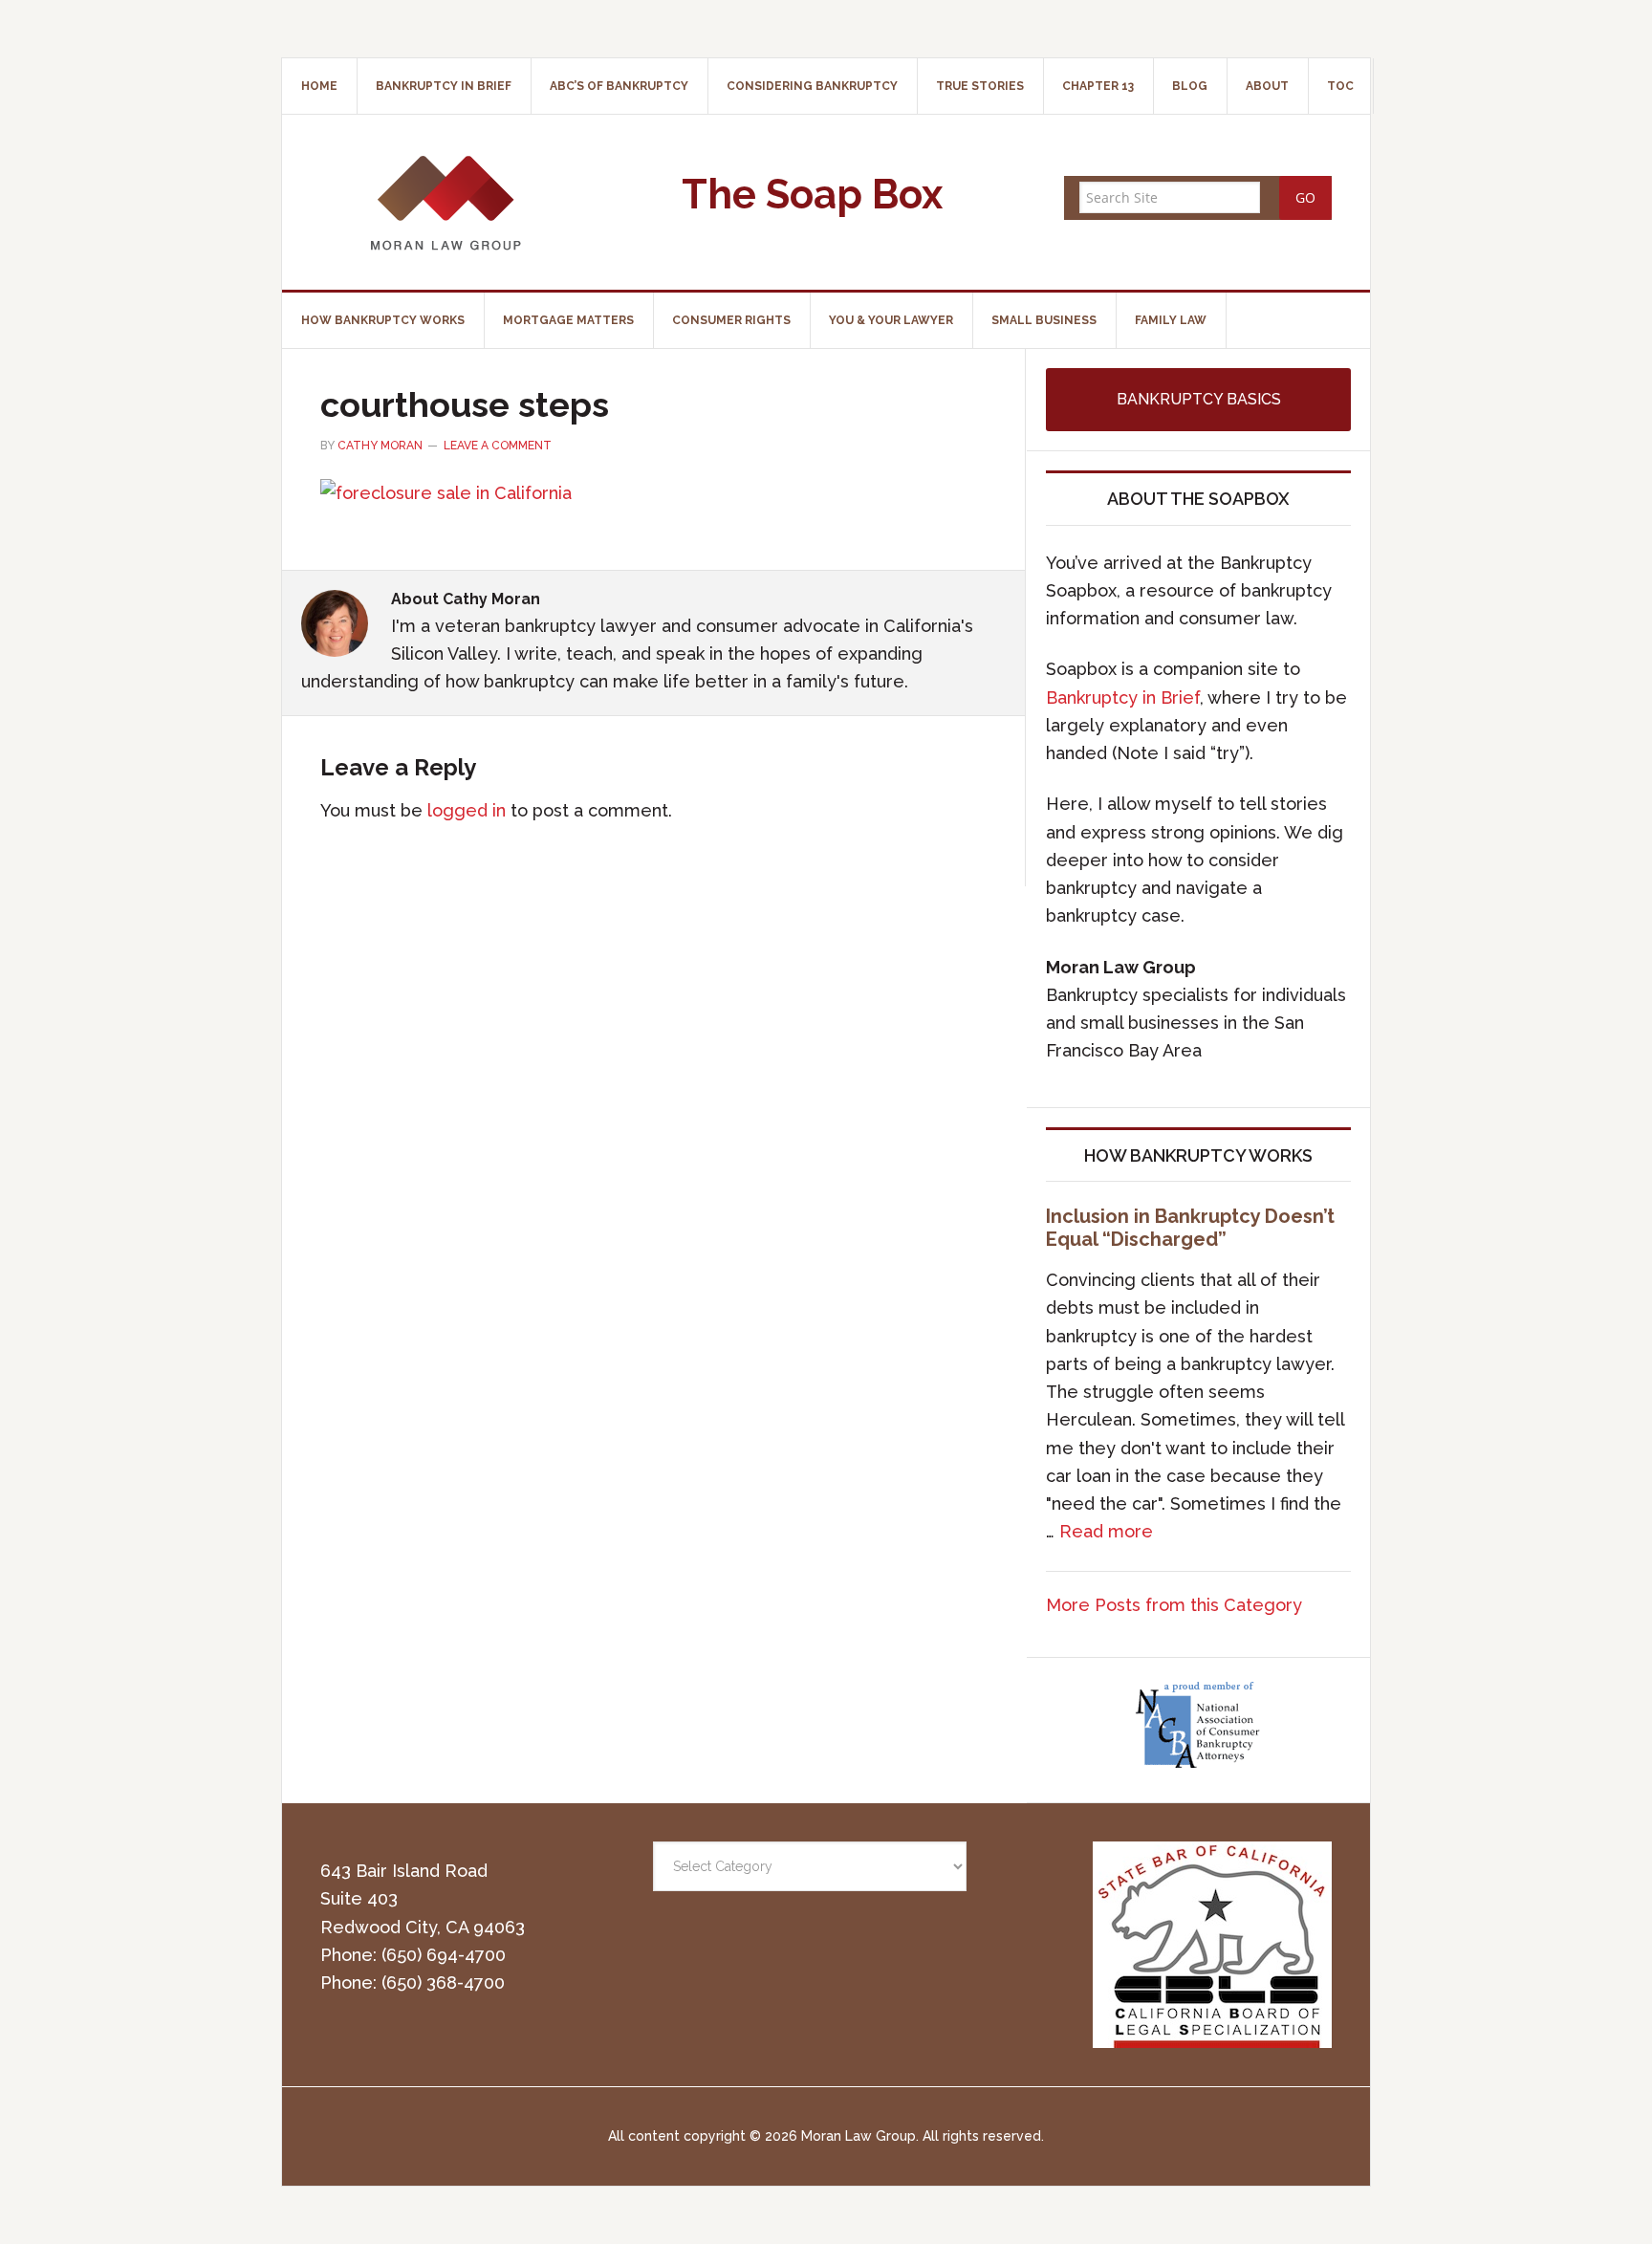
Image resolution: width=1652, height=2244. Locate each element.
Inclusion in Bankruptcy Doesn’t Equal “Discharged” (1190, 1228)
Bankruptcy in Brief (1123, 697)
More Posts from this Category (1174, 1605)
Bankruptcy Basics (1199, 399)
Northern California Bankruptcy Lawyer (445, 202)
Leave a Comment (498, 446)
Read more (1106, 1531)
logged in (467, 810)
